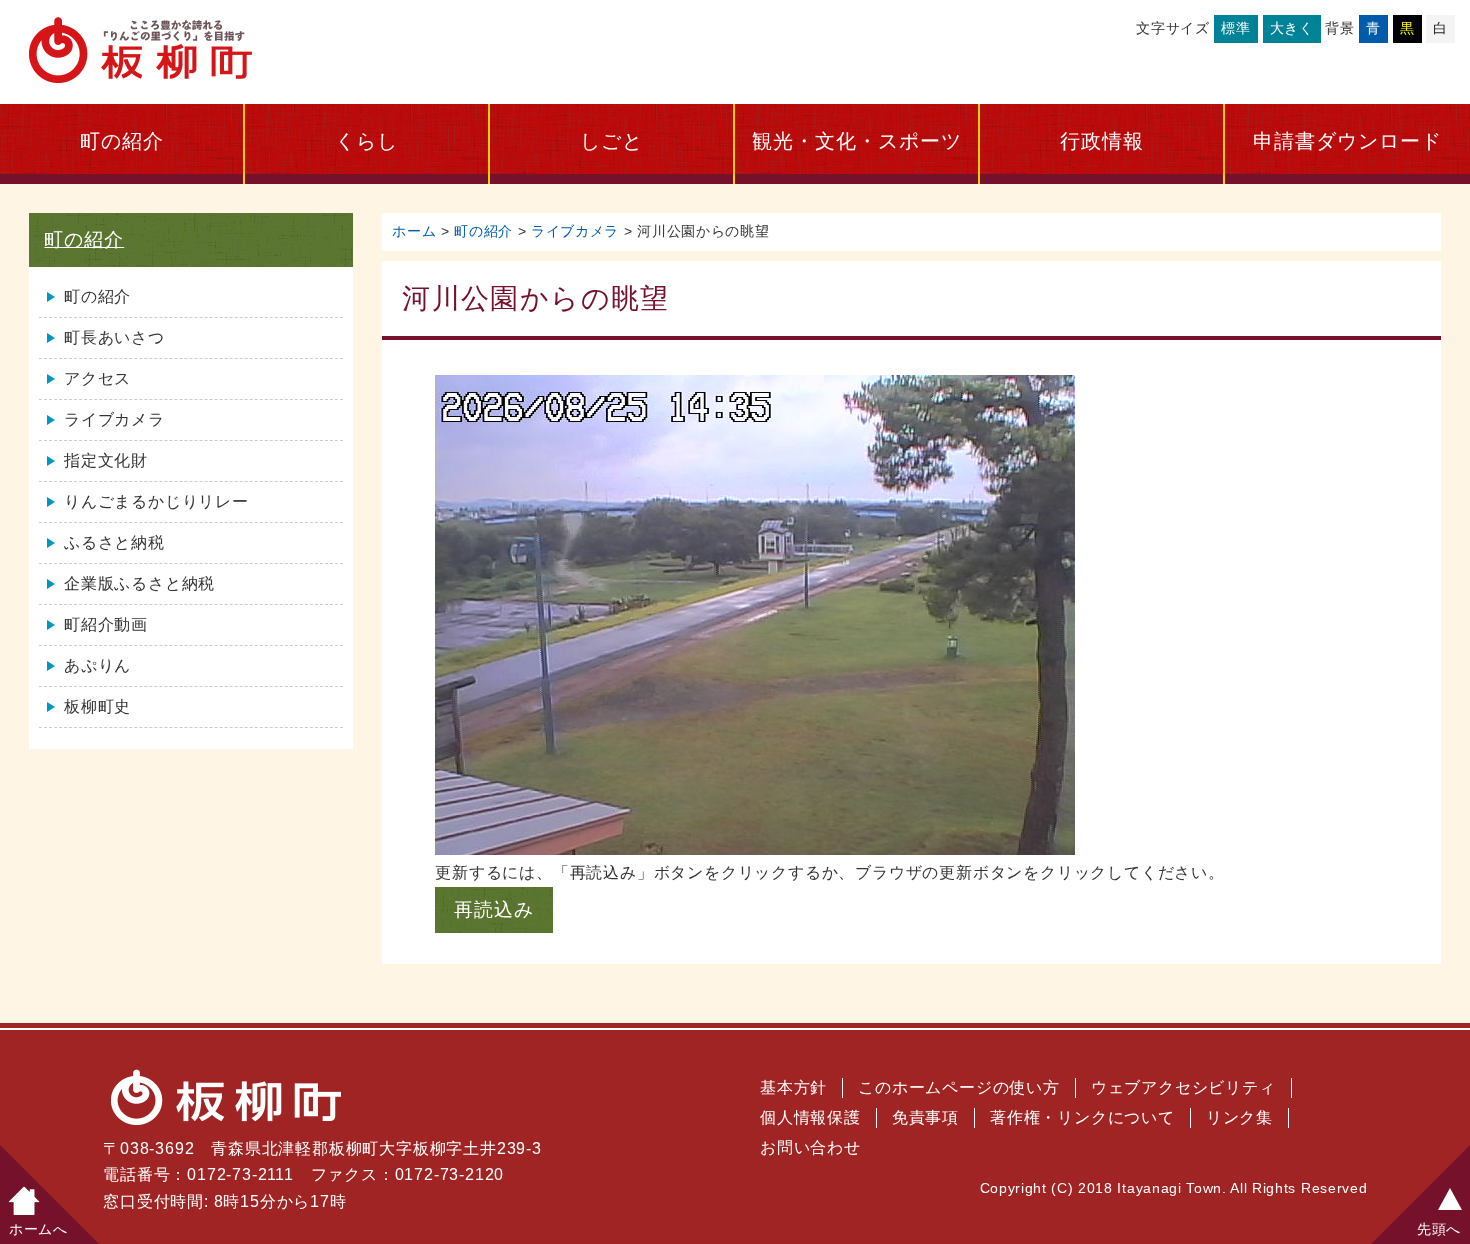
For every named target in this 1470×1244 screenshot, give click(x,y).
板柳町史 (97, 706)
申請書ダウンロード (1347, 141)
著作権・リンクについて (1082, 1117)
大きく (1292, 28)
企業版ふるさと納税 (139, 583)
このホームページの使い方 (959, 1087)
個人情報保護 (810, 1117)
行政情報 (1102, 141)
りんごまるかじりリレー (156, 501)
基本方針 (793, 1087)
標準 (1235, 28)
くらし (366, 141)
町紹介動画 (106, 624)
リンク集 (1239, 1117)
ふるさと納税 (114, 542)
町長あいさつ (114, 337)
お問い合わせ (810, 1147)
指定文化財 (106, 460)
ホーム (414, 231)
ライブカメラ (575, 231)
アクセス (97, 378)
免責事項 (925, 1117)
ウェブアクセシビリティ (1183, 1087)
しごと (611, 141)
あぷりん (97, 665)
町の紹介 (122, 141)
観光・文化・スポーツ (857, 141)
